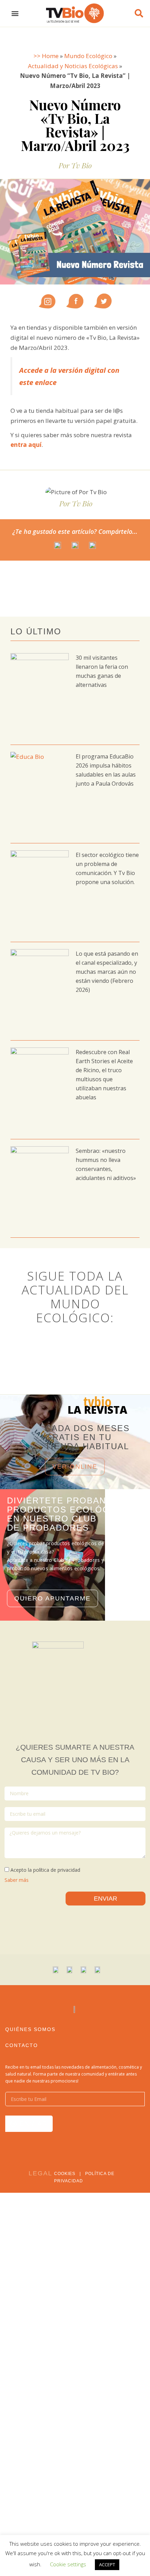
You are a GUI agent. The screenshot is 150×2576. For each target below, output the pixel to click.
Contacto (22, 2045)
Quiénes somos (30, 2029)
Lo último (36, 631)
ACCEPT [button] (107, 2565)
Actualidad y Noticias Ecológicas (73, 66)
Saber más (17, 1880)
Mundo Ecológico (88, 56)
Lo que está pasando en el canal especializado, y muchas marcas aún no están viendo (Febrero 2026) (107, 972)
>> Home (46, 56)
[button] (15, 13)
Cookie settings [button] (68, 2564)
